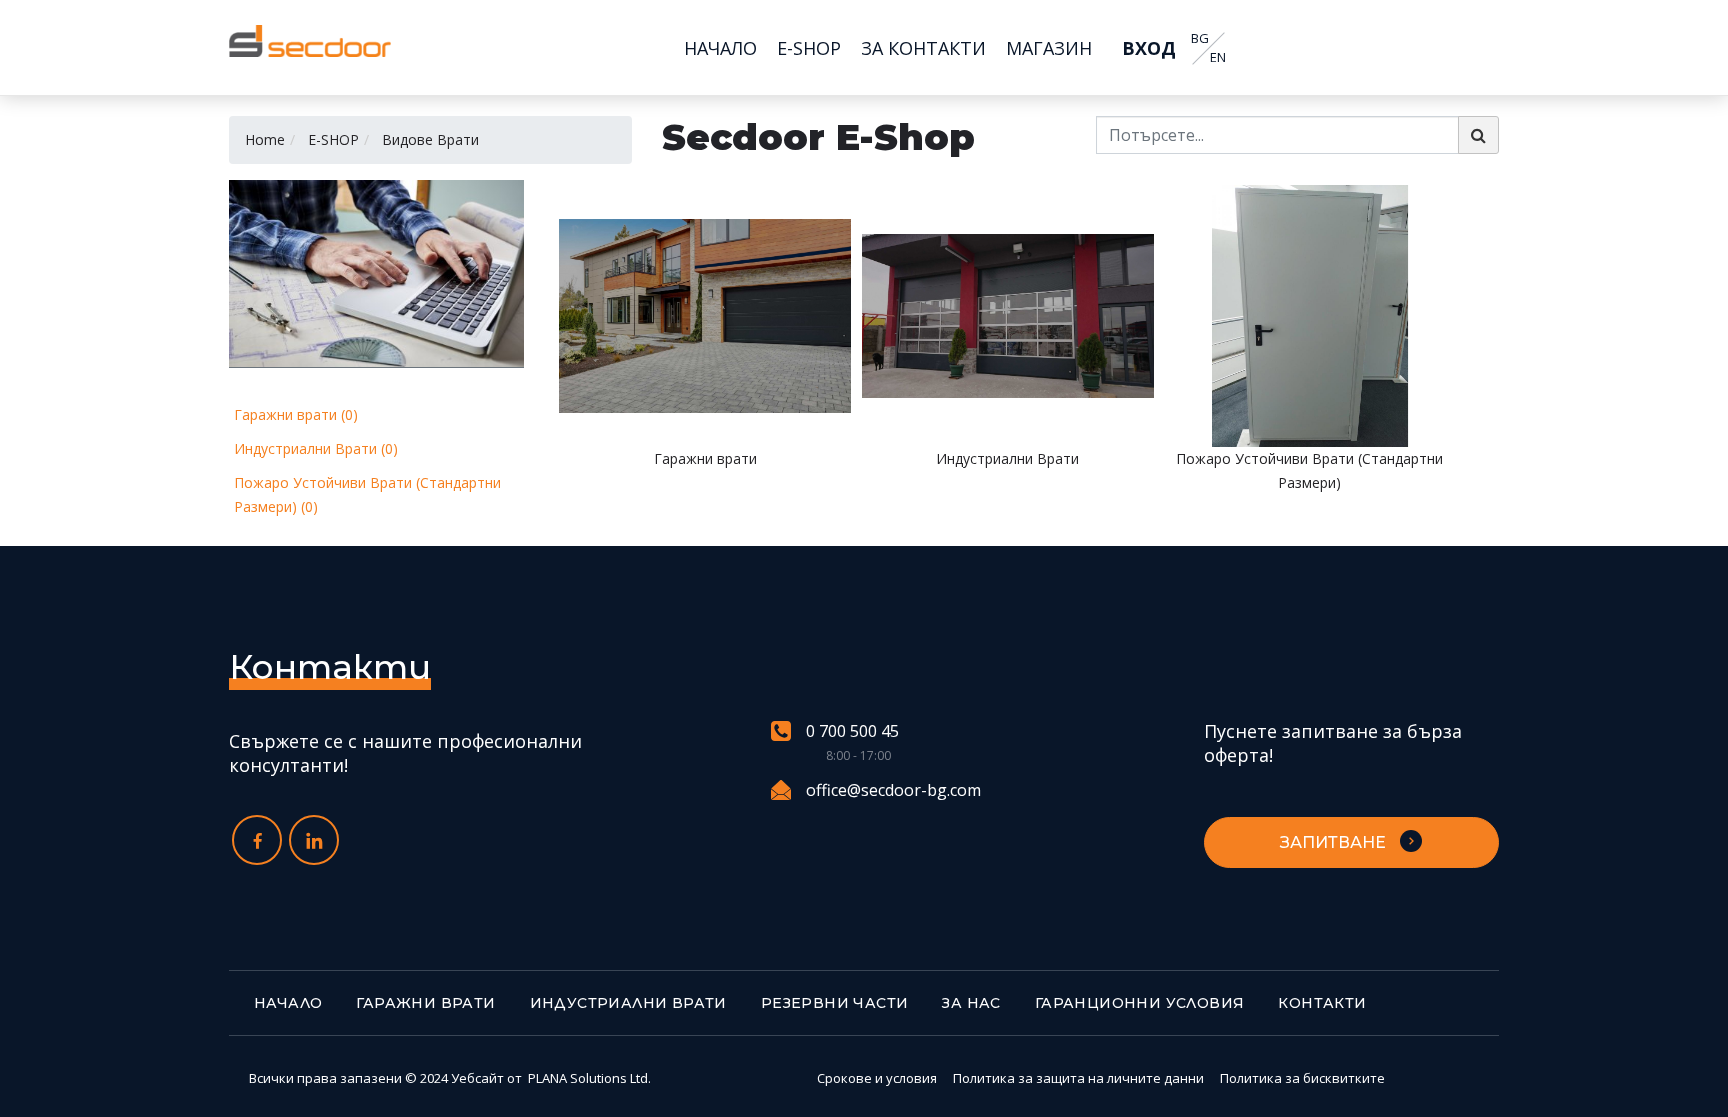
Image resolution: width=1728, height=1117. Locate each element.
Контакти (1322, 1003)
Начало (288, 1003)
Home (265, 139)
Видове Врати (430, 139)
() (296, 414)
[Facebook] (257, 840)
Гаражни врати (425, 1003)
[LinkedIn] (314, 840)
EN (1218, 57)
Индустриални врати (628, 1003)
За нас (971, 1003)
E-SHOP (333, 139)
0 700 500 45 (852, 731)
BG (1200, 38)
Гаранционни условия (1140, 1003)
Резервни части (835, 1003)
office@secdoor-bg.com (893, 790)
